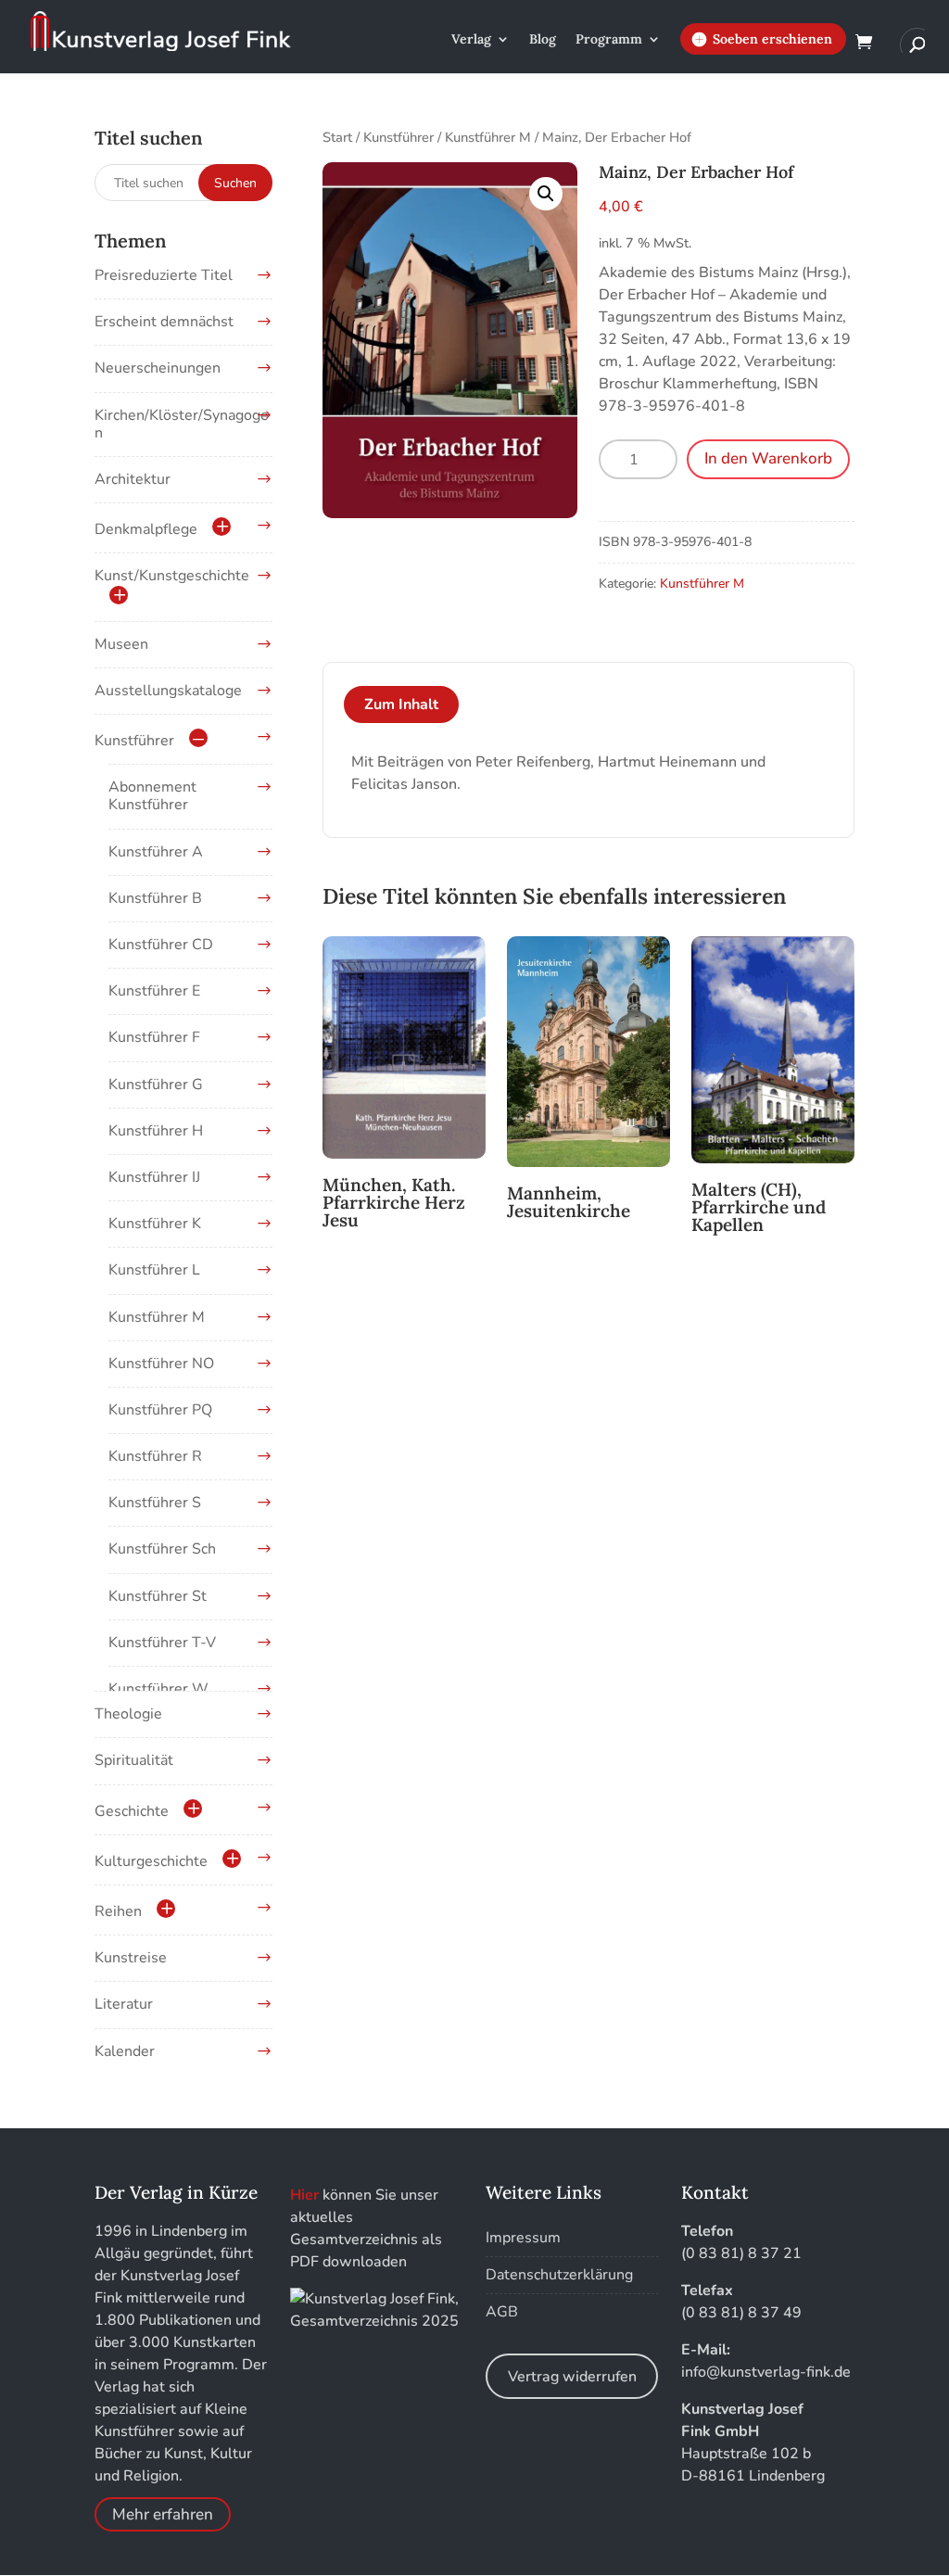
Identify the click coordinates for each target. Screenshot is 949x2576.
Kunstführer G (156, 1085)
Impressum (523, 2238)
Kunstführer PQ (160, 1410)
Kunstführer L (154, 1270)
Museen (121, 644)
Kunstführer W (158, 1689)
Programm (609, 40)
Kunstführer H (156, 1131)
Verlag (471, 40)
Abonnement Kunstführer (152, 796)
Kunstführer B (155, 898)
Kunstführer (399, 137)
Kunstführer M (488, 137)
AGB (502, 2312)
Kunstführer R (155, 1456)
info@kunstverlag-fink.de (766, 2372)
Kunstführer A (156, 852)
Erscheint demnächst (164, 322)
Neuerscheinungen (158, 368)
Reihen (118, 1911)
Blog (543, 40)
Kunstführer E (154, 991)
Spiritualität (134, 1760)
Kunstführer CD (161, 945)
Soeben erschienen (772, 39)
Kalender (125, 2051)
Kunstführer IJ (154, 1177)
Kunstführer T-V (162, 1643)
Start (337, 137)
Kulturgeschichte (151, 1861)
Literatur (124, 2004)
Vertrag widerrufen (572, 2377)
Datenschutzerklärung (559, 2275)
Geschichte (132, 1811)
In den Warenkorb (768, 458)
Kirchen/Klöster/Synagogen (182, 424)
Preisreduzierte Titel (164, 275)
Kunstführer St (158, 1596)
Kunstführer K (155, 1224)
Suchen (235, 183)
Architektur (133, 479)
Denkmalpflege (146, 529)
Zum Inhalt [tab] (401, 704)
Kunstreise (131, 1958)
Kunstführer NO (161, 1364)
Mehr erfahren (163, 2514)
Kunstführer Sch (162, 1549)
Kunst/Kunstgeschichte (172, 576)
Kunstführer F (154, 1037)
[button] (546, 194)
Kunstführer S (155, 1503)
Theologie (128, 1714)
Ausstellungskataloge (168, 691)
